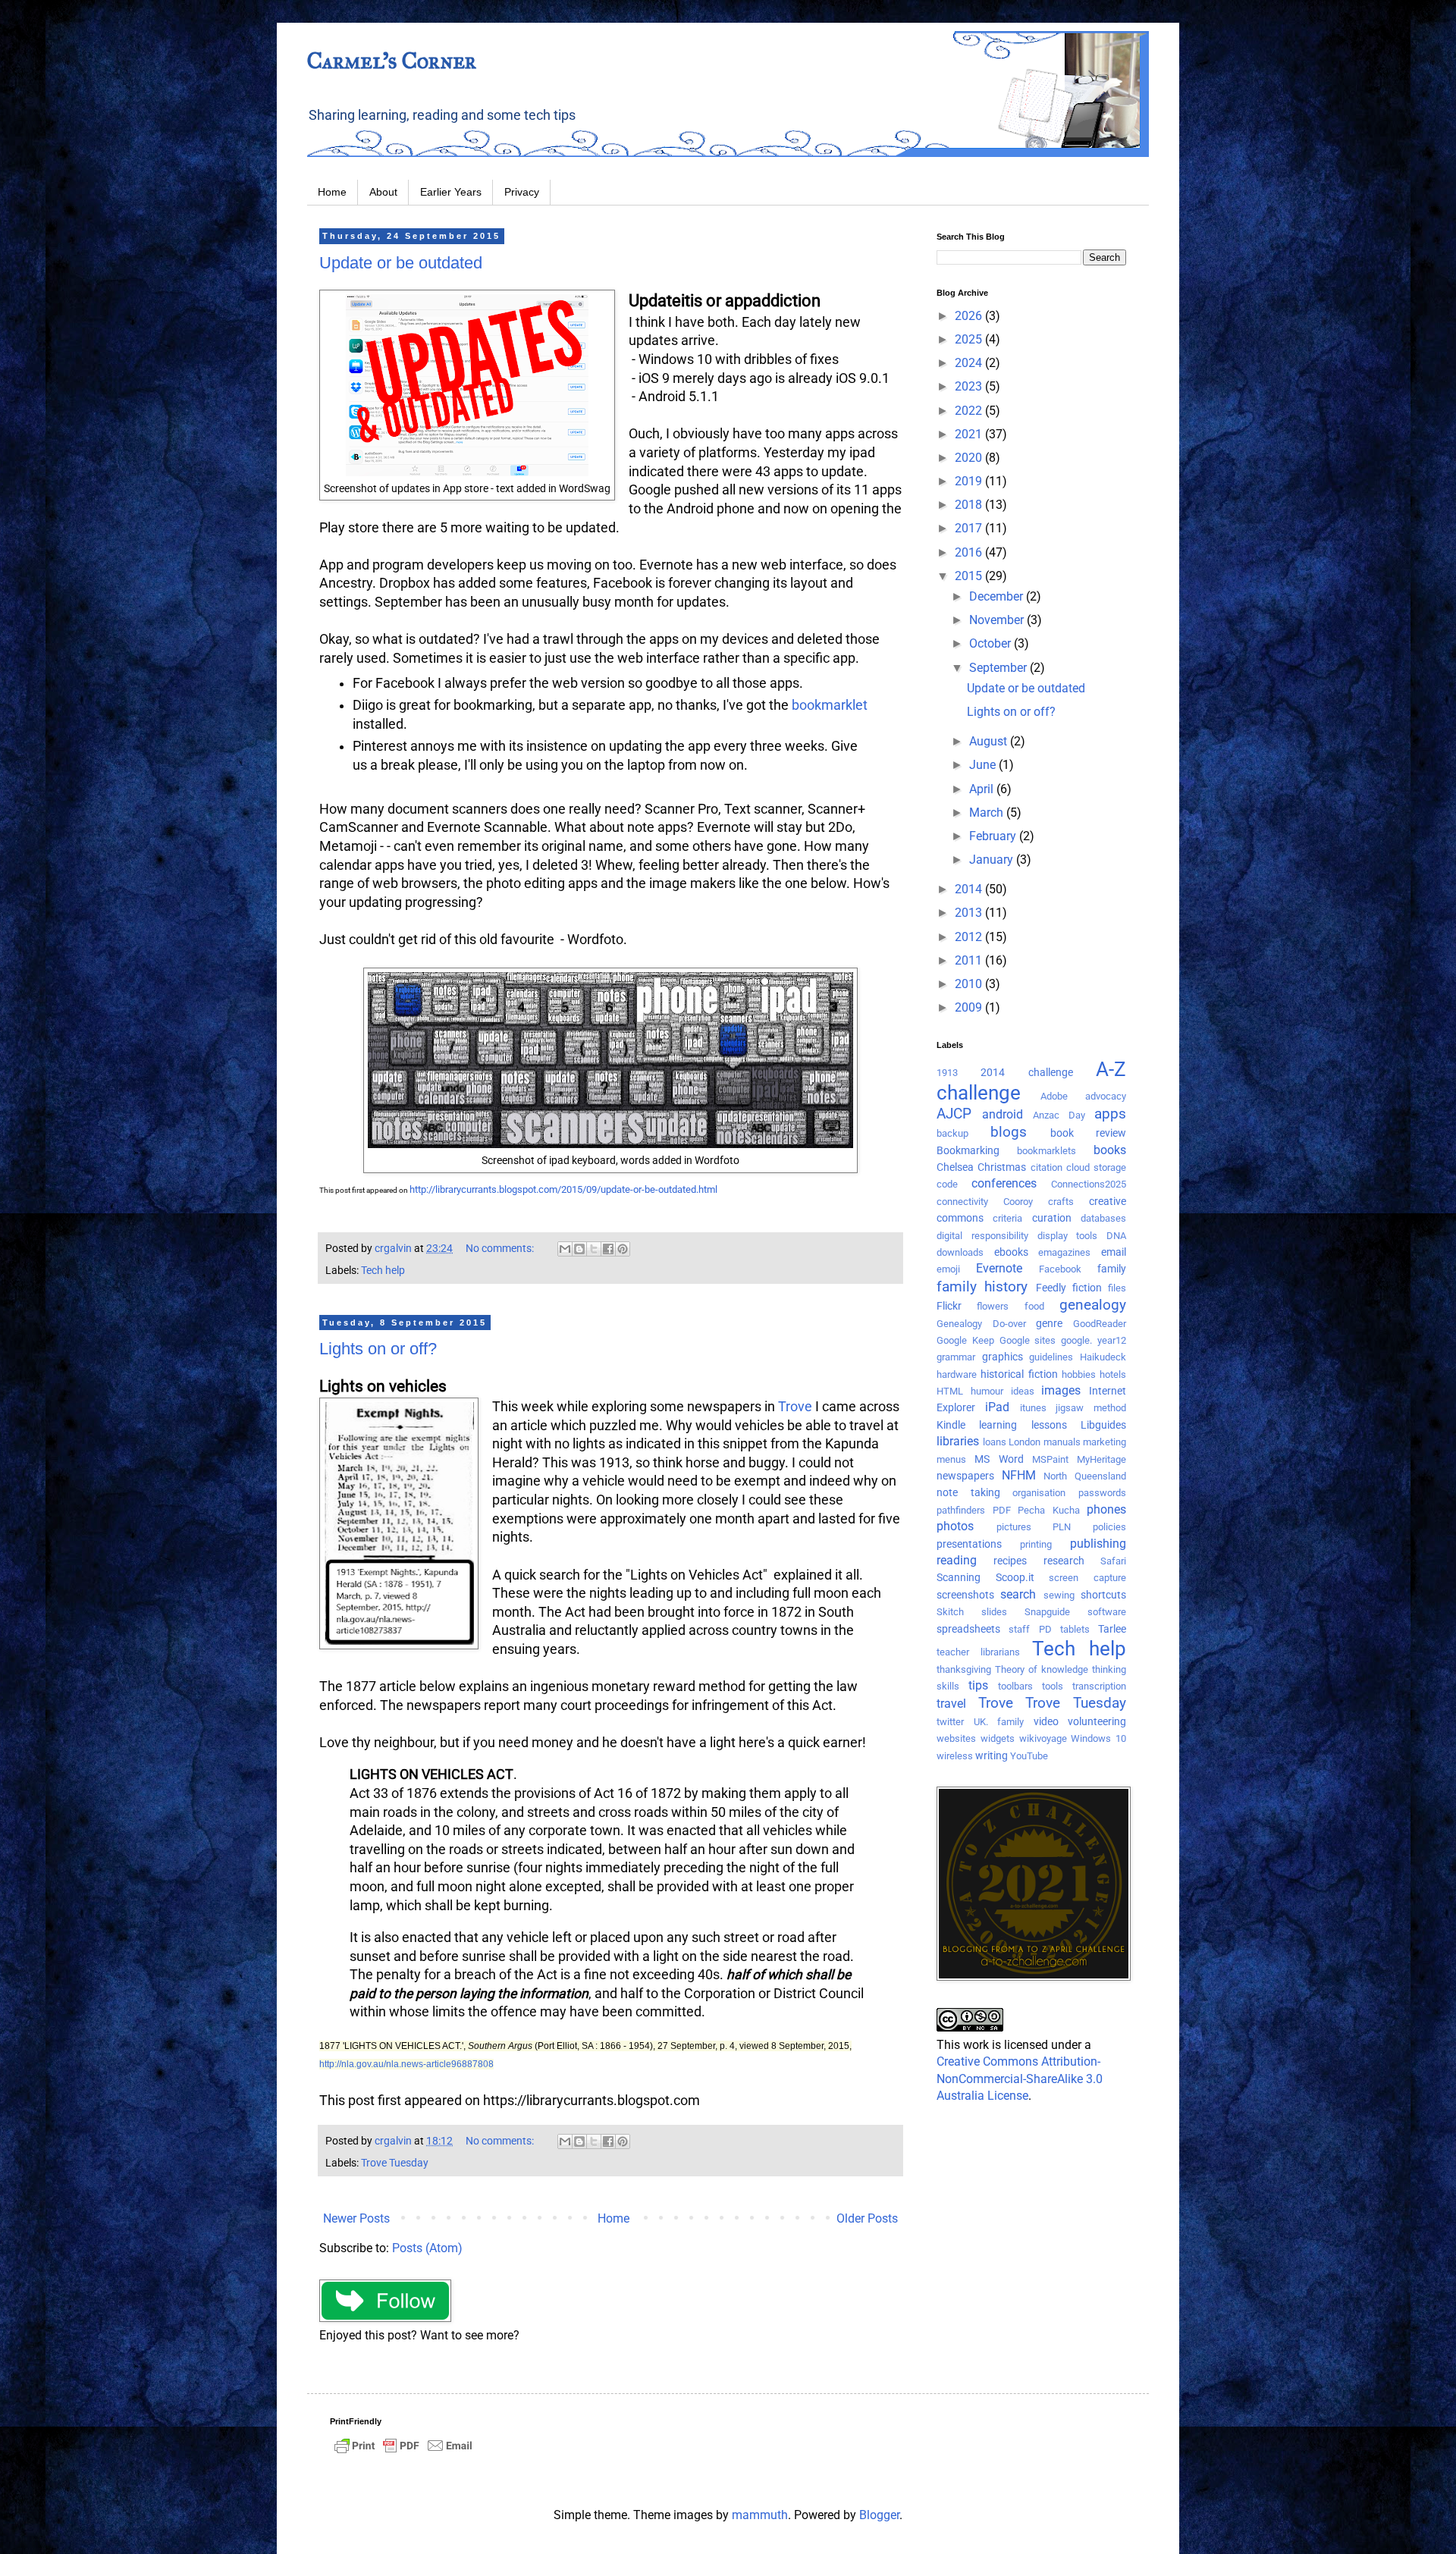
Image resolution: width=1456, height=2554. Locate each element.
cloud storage (1096, 1167)
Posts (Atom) (427, 2248)
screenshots (965, 1595)
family (1112, 1269)
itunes (1033, 1408)
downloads (960, 1252)
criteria (1007, 1218)
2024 (970, 363)
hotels (1113, 1374)
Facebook (1060, 1269)
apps (1110, 1114)
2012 (970, 937)
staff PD (1030, 1629)
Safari (1113, 1561)
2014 (970, 889)
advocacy (1106, 1096)
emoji (948, 1269)
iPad (997, 1407)
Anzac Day (1059, 1115)
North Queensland (1085, 1476)
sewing (1059, 1595)
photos (955, 1526)
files (1117, 1288)
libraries (958, 1441)
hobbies (1079, 1374)
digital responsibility (982, 1236)
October (992, 643)
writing (992, 1756)
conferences (1004, 1183)
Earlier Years (451, 192)
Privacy (522, 192)
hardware (957, 1374)
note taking (968, 1493)
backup (952, 1133)
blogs (1009, 1132)
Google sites (1028, 1340)
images (1061, 1390)
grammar (956, 1357)
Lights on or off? (378, 1349)
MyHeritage (1101, 1459)
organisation (1039, 1493)
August (990, 741)
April (983, 789)
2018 (970, 505)
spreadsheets (968, 1629)
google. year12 (1094, 1340)
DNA (1116, 1236)
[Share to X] (594, 1249)
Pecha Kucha (1049, 1510)
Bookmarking (968, 1151)
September (999, 668)
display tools (1068, 1236)
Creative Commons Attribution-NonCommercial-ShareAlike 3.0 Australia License (1020, 2079)
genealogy (1093, 1305)
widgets (998, 1738)
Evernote (999, 1268)
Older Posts (867, 2218)
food (1034, 1306)
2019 (970, 481)
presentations (969, 1544)
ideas (1023, 1391)
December (998, 596)
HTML (950, 1391)
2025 (970, 339)
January (993, 860)
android (1003, 1114)
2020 (970, 458)
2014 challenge (1026, 1073)
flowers (993, 1306)
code (947, 1184)
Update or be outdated (401, 263)
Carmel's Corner (392, 61)
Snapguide (1047, 1612)
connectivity (962, 1202)
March (988, 813)
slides (994, 1612)
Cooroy (1018, 1202)
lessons (1049, 1425)
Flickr (949, 1306)
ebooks (1011, 1252)
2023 (970, 386)
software (1107, 1612)
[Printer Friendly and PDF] (403, 2453)
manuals (1062, 1442)
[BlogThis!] (579, 1249)
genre (1049, 1324)
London (1025, 1442)
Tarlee (1112, 1629)
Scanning (959, 1578)
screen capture (1087, 1578)
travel (951, 1704)
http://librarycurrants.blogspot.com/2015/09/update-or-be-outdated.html (563, 1189)
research (1064, 1561)
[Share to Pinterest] (623, 1249)
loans (995, 1442)
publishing (1098, 1544)
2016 (970, 552)
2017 (970, 528)
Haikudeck (1103, 1357)
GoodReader (1100, 1324)
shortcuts (1103, 1595)
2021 (970, 434)
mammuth (760, 2515)
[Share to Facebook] (608, 1249)
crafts (1061, 1202)
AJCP (954, 1114)
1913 (947, 1073)
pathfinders (961, 1510)
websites (956, 1738)
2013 (970, 913)
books (1110, 1150)
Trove (795, 1407)
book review (1088, 1133)
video (1046, 1722)
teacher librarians (978, 1652)
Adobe (1054, 1096)
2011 (970, 960)
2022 (970, 411)
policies (1109, 1527)
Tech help (383, 1271)
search (1018, 1594)
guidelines (1051, 1357)
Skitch (950, 1612)
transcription (1099, 1686)
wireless (955, 1756)
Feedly (1051, 1288)
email (1114, 1252)
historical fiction (1019, 1374)
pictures (1014, 1527)
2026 (970, 316)
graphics (1003, 1357)
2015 (970, 576)
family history (982, 1286)
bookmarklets (1046, 1151)
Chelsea (955, 1167)
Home (332, 192)
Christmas (1002, 1167)
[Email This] (565, 1249)
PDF (1002, 1510)
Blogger (879, 2515)
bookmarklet (830, 705)
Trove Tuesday (395, 2163)
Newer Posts (356, 2218)
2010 (970, 984)
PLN (1062, 1527)
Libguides (1103, 1425)
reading (957, 1560)
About (383, 192)
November (998, 620)
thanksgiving (964, 1669)
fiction (1087, 1288)
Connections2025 (1089, 1184)
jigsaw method (1091, 1408)
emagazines (1064, 1252)
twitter (950, 1722)
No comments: (501, 1249)
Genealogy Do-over (981, 1324)
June (984, 765)
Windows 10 (1098, 1738)
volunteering (1097, 1722)
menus (951, 1459)
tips (978, 1685)
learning (998, 1425)
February (994, 836)
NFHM (1019, 1475)
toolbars (1015, 1686)
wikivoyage (1043, 1738)
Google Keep (965, 1340)
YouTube (1029, 1756)
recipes (1010, 1561)
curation (1052, 1218)
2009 (970, 1007)
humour (987, 1391)
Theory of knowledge (1042, 1669)
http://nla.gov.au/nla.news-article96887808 (406, 2064)
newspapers (965, 1476)
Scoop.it (1015, 1578)
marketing (1105, 1442)
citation (1046, 1167)
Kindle (951, 1425)
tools (1053, 1686)
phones (1106, 1509)
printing (1036, 1544)
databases (1103, 1218)
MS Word (999, 1459)
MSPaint (1050, 1459)
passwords (1102, 1493)
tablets (1075, 1629)
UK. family (999, 1722)
